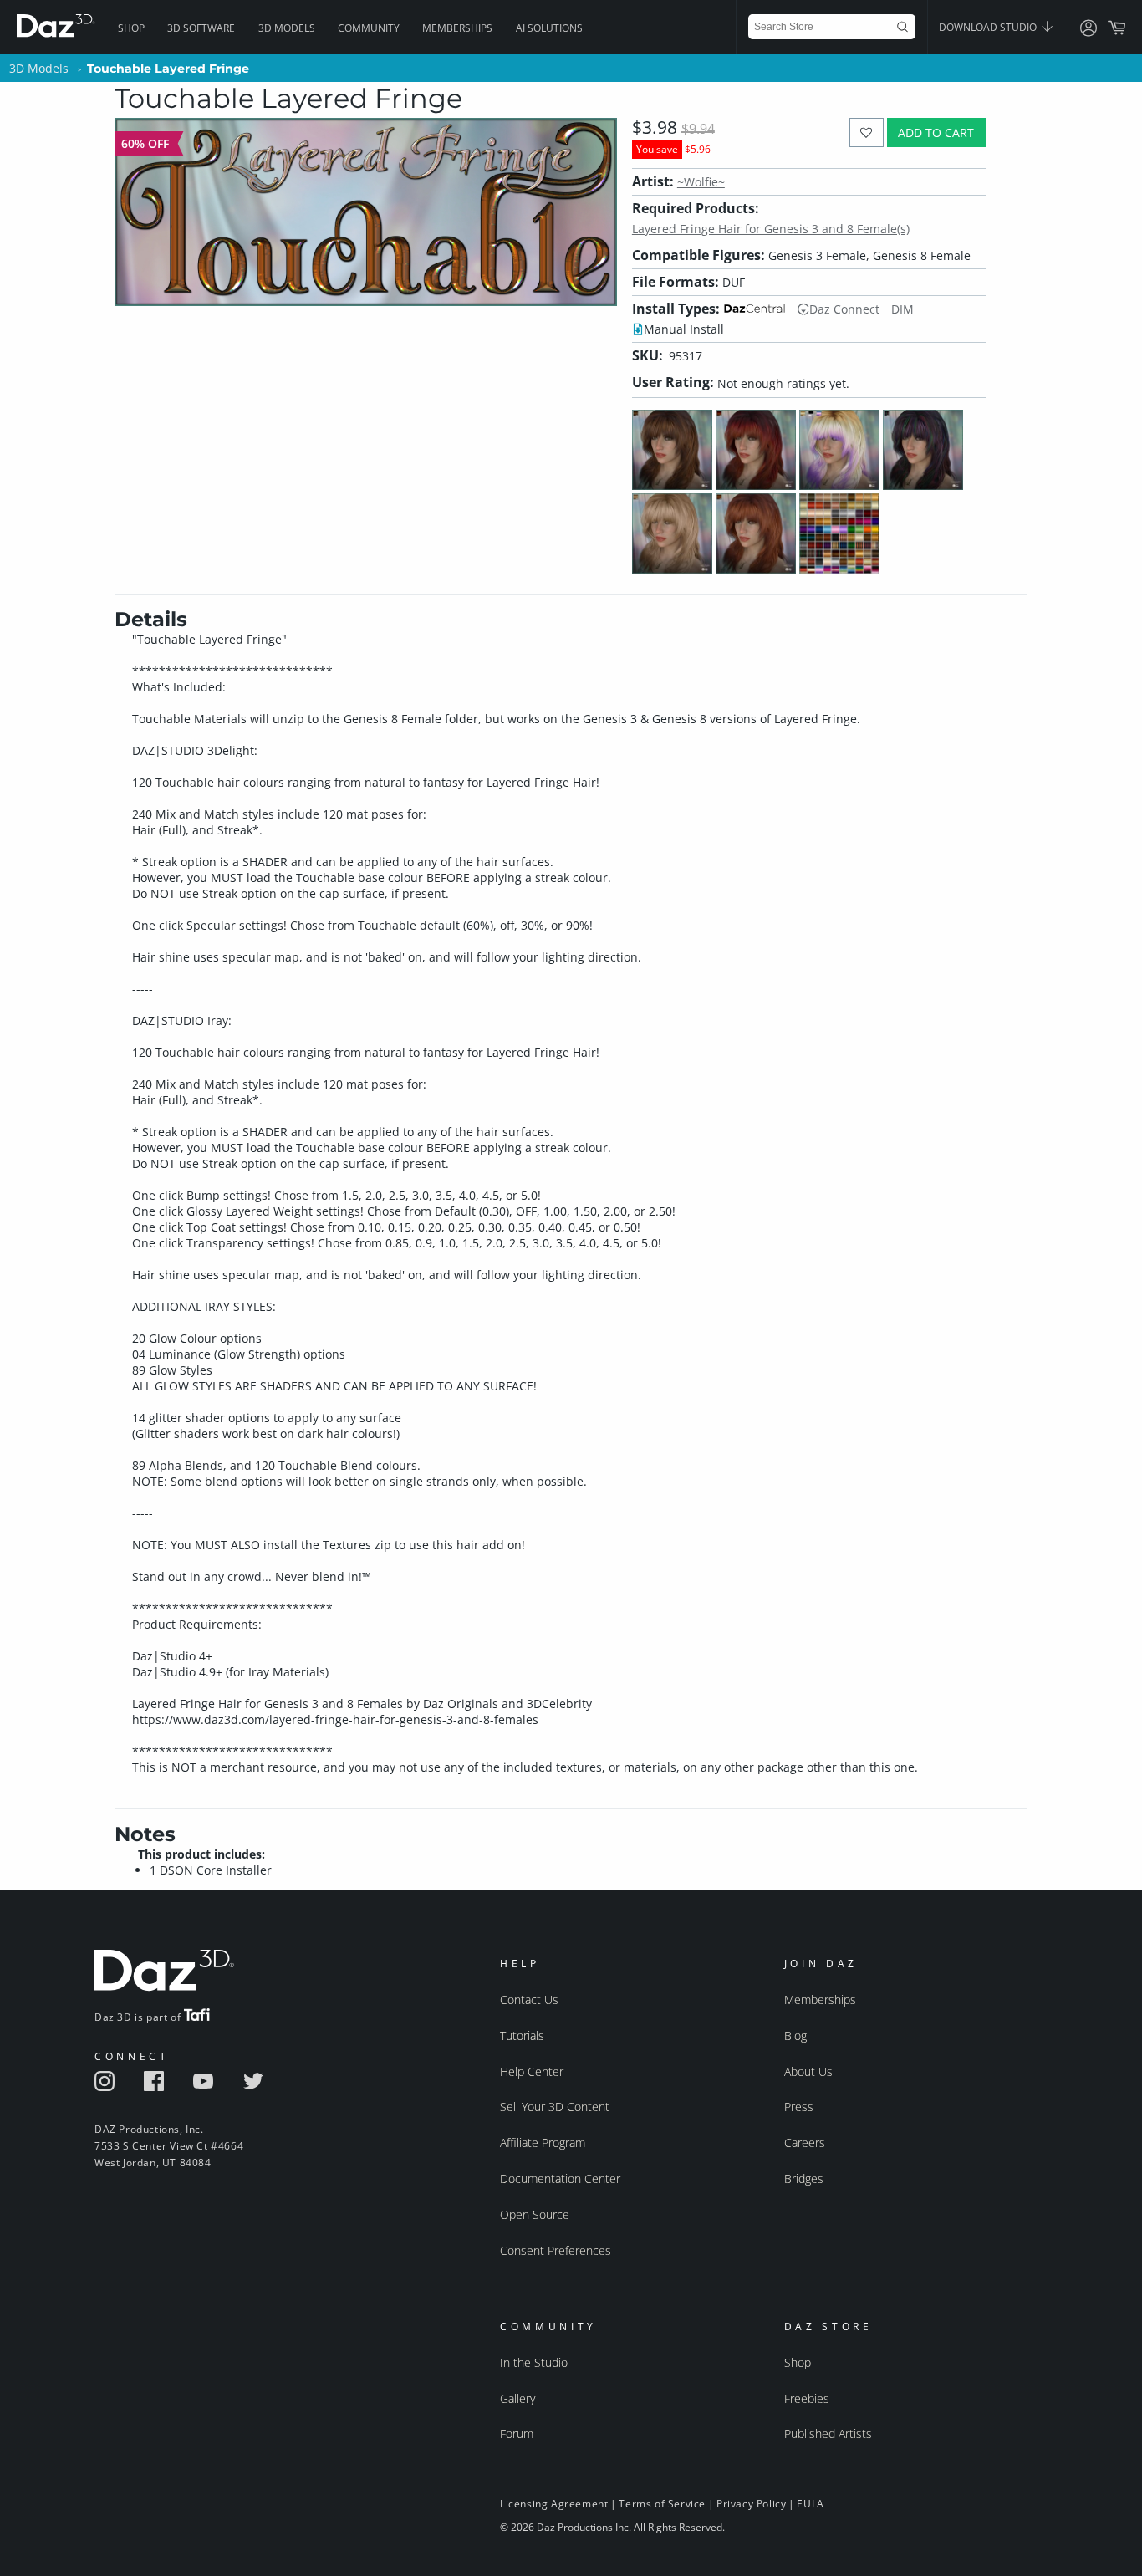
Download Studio (989, 27)
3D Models (287, 28)
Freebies (807, 2398)
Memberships (457, 28)
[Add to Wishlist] (867, 133)
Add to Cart (936, 133)
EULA (810, 2504)
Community (369, 28)
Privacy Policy (751, 2504)
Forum (517, 2433)
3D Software (201, 28)
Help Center (532, 2071)
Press (799, 2107)
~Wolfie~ (701, 182)
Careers (805, 2142)
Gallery (517, 2398)
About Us (808, 2071)
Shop (131, 28)
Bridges (804, 2178)
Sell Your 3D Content (555, 2107)
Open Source (535, 2214)
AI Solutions (549, 28)
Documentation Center (560, 2178)
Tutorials (522, 2035)
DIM (902, 309)
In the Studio (534, 2362)
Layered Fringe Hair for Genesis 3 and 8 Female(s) (771, 229)
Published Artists (828, 2433)
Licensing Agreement (554, 2504)
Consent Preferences (556, 2250)
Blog (795, 2035)
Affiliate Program (543, 2142)
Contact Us (529, 2000)
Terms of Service (662, 2504)
